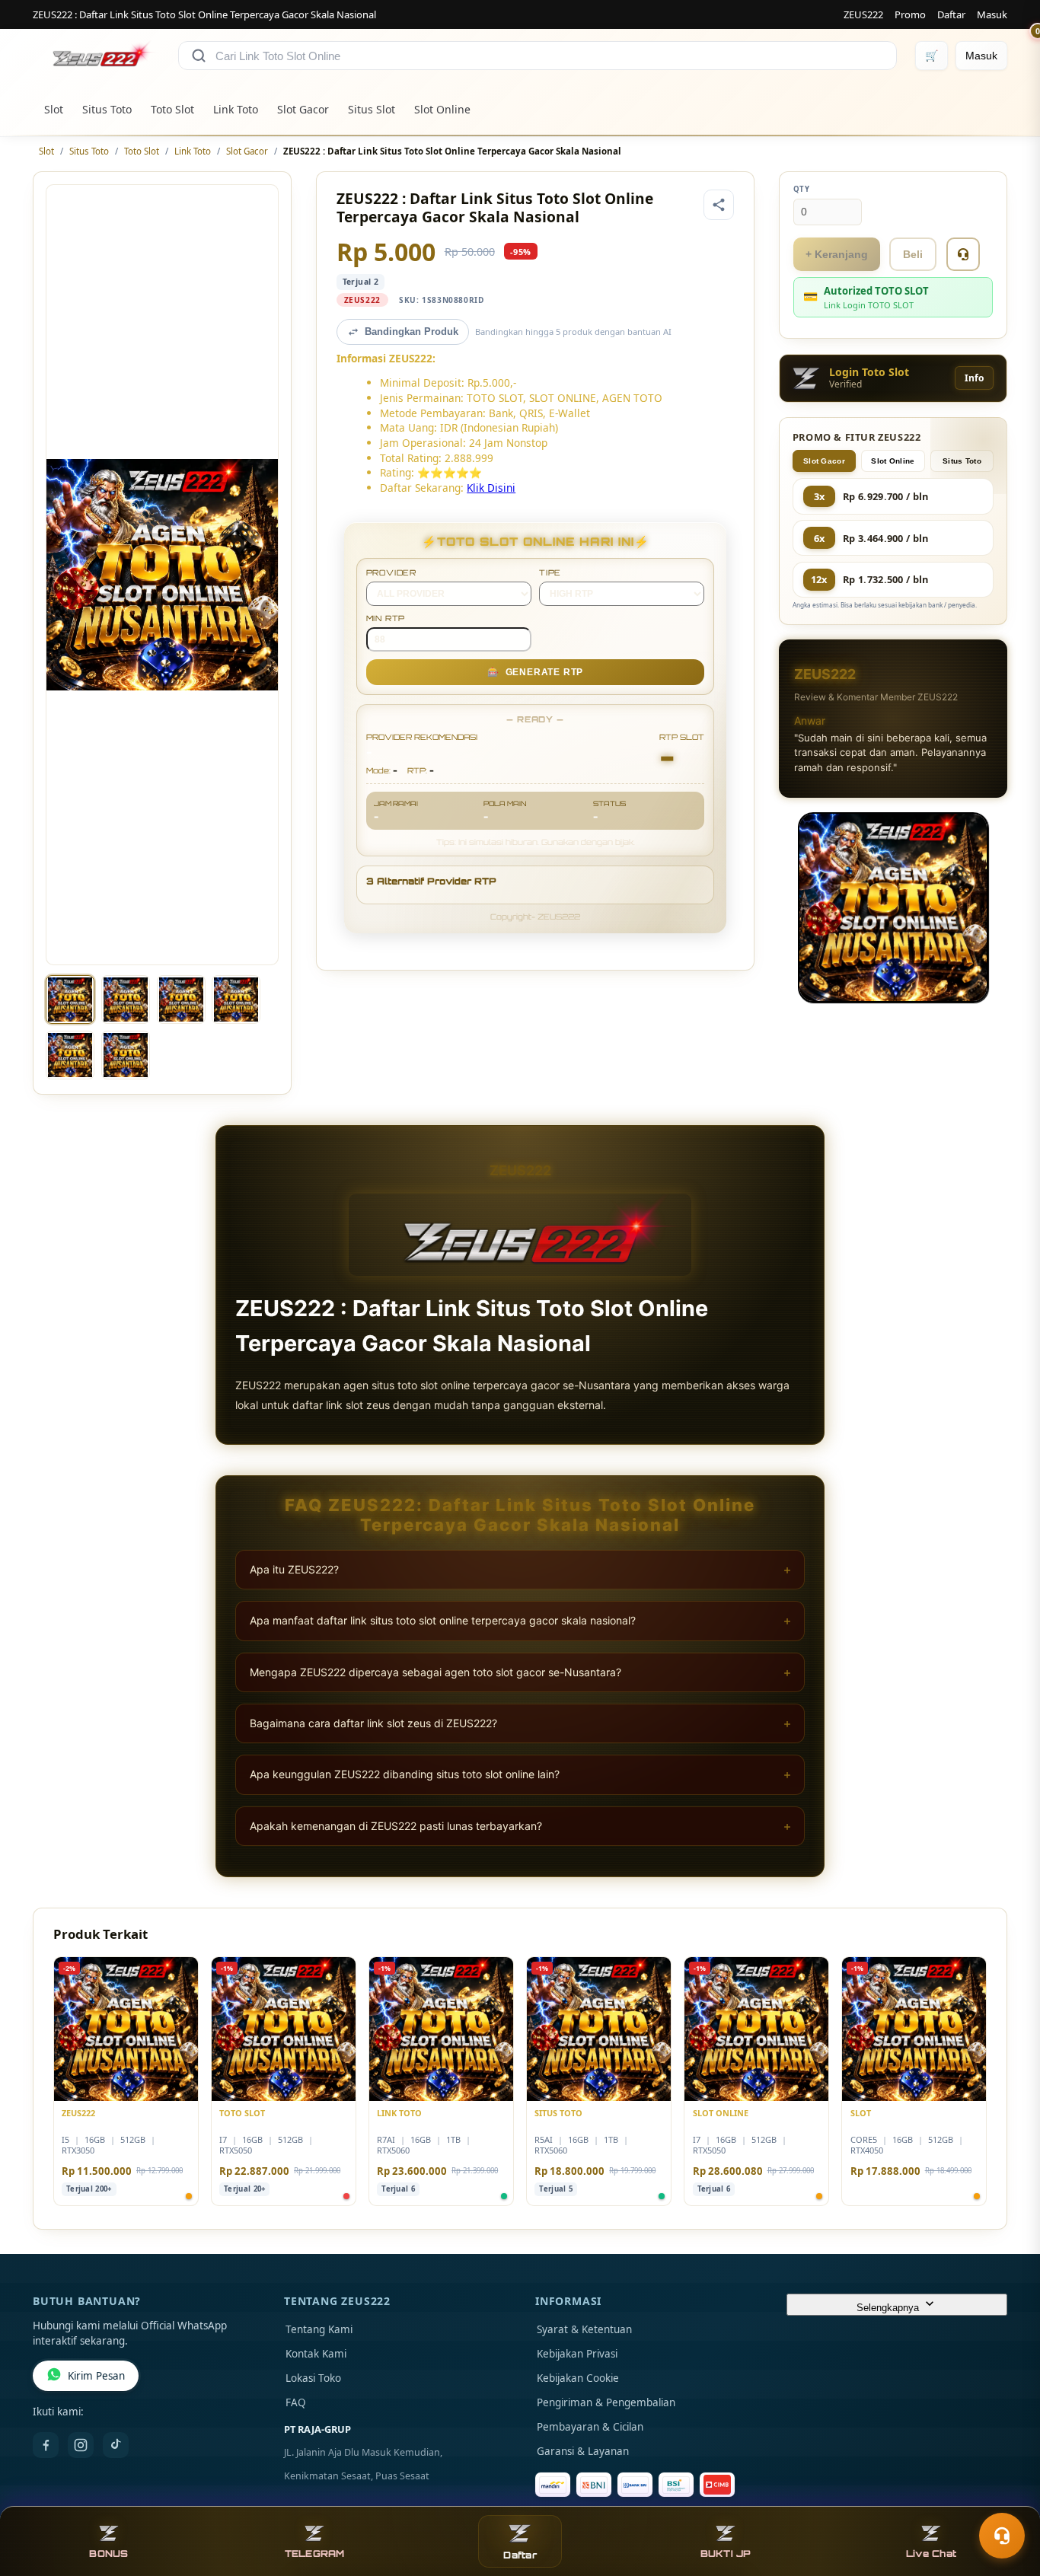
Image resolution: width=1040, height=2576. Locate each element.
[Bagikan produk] (719, 205)
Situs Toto (107, 109)
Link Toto (236, 109)
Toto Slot (172, 109)
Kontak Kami (316, 2354)
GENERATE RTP (535, 672)
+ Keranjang (837, 254)
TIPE (550, 572)
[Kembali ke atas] (1007, 2498)
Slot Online (442, 109)
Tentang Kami (319, 2329)
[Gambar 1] (70, 999)
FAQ (296, 2402)
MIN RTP (386, 618)
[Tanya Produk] (963, 254)
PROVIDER (391, 572)
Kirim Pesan (96, 2376)
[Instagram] (81, 2445)
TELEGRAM (315, 2554)
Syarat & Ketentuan (584, 2329)
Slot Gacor (303, 109)
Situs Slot (372, 109)
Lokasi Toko (313, 2378)
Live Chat (931, 2554)
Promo (910, 14)
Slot (54, 109)
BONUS (108, 2554)
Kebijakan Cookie (578, 2378)
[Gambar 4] (236, 999)
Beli (913, 254)
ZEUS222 (863, 14)
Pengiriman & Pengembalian (606, 2402)
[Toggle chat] (1002, 2536)
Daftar (951, 14)
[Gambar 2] (126, 999)
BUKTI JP (726, 2554)
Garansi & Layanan (583, 2451)
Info (974, 378)
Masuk (992, 14)
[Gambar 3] (181, 999)
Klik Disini (491, 488)
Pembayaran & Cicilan (590, 2427)
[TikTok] (116, 2445)
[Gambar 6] (126, 1055)
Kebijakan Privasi (577, 2354)
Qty (802, 189)
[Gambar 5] (70, 1055)
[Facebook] (46, 2445)
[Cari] (199, 56)
